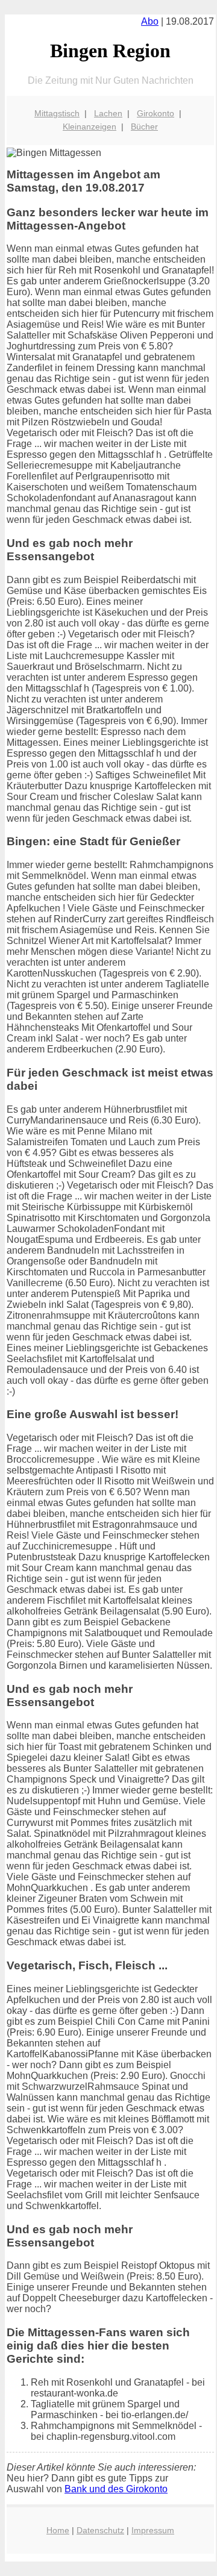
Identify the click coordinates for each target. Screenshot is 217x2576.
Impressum (153, 2530)
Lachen (108, 113)
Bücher (144, 127)
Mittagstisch (57, 113)
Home (58, 2530)
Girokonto (156, 113)
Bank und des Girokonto (116, 2489)
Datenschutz (100, 2530)
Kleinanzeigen (90, 127)
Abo (150, 21)
